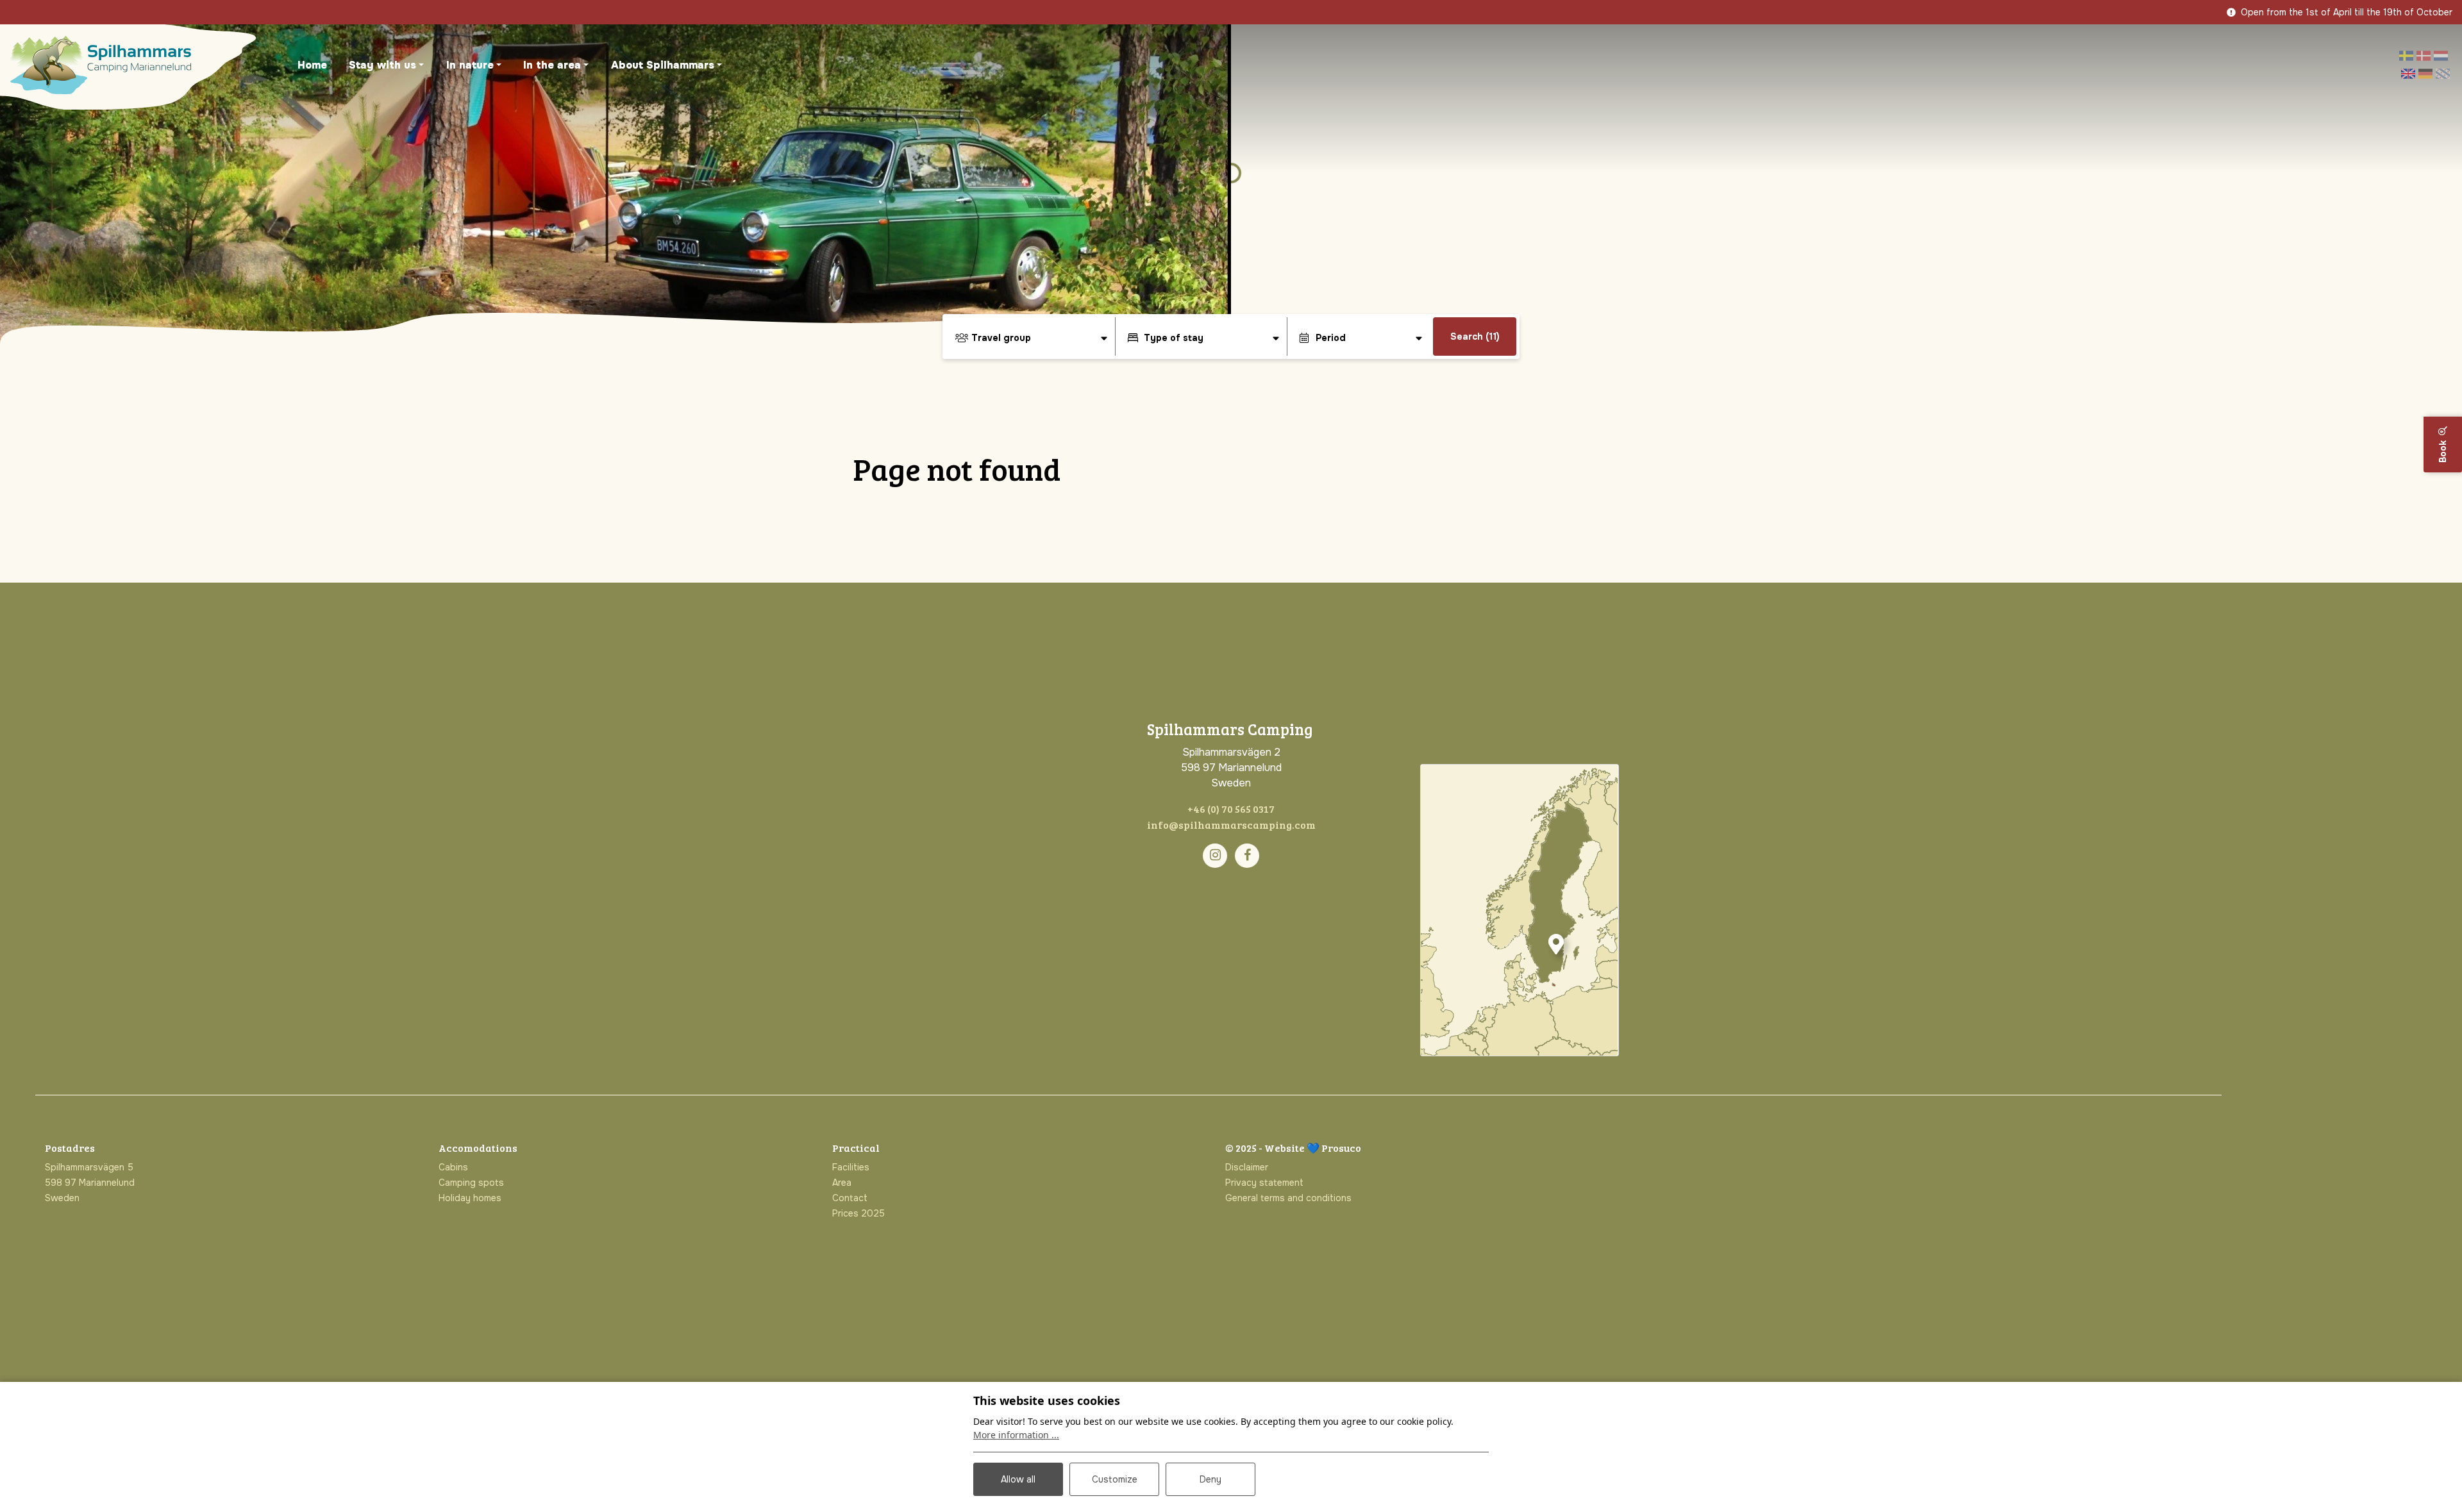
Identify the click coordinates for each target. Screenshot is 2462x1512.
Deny (1210, 1479)
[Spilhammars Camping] (100, 65)
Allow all (1018, 1479)
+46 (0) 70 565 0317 (1231, 809)
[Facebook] (1247, 856)
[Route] (1520, 910)
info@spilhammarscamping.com (1231, 825)
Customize (1115, 1479)
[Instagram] (1215, 856)
